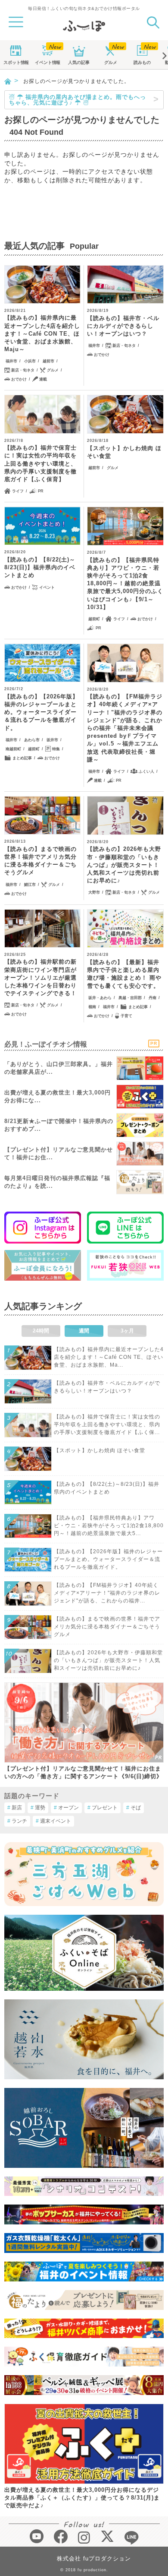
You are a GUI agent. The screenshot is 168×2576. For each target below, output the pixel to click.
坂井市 (52, 740)
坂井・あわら (100, 998)
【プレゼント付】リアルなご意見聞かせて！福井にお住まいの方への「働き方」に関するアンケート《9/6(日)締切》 (83, 1772)
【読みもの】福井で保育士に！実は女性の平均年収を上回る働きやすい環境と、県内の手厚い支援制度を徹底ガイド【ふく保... (107, 1424)
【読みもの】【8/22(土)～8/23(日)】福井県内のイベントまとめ (40, 567)
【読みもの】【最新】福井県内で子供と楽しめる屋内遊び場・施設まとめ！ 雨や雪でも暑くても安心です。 (124, 974)
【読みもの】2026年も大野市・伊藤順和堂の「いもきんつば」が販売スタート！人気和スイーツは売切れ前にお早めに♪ (124, 865)
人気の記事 (79, 62)
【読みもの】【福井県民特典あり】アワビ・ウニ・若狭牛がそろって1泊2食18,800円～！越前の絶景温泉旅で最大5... (109, 1526)
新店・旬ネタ (23, 370)
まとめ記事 (22, 758)
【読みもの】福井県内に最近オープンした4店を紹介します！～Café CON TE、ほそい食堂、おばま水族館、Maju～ (42, 333)
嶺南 (92, 1007)
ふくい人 (146, 771)
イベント (47, 62)
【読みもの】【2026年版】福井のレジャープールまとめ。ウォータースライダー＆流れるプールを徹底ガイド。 (41, 712)
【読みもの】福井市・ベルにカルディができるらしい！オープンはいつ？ (123, 326)
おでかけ (19, 379)
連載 (43, 379)
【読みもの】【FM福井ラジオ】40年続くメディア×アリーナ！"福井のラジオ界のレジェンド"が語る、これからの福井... (107, 1593)
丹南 (152, 998)
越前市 (48, 361)
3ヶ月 (127, 1331)
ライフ (18, 491)
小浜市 (30, 361)
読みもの (142, 62)
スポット (16, 62)
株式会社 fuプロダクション (94, 2559)
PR (41, 491)
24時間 (41, 1331)
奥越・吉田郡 (130, 998)
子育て (126, 1016)
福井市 (11, 361)
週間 (84, 1331)
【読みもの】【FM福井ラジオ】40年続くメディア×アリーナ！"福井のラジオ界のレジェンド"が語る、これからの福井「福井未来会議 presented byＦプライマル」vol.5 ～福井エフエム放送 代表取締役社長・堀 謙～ (125, 728)
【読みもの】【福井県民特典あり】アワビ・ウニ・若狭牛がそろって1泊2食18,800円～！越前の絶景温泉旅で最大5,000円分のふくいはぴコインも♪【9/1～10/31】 (125, 584)
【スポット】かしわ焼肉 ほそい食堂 (124, 452)
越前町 (94, 619)
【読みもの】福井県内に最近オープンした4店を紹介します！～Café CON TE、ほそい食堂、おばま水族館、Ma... (109, 1357)
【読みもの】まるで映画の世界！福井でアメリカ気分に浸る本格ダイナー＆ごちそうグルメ (40, 861)
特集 (56, 749)
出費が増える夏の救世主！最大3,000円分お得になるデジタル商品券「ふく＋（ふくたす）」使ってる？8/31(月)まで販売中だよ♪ (82, 2498)
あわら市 (32, 740)
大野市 (94, 892)
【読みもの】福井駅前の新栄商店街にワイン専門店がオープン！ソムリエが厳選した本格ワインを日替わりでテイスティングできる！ (40, 977)
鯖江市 (30, 885)
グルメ (111, 62)
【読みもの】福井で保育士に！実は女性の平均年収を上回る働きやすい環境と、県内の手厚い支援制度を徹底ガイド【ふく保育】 (40, 463)
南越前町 (13, 749)
